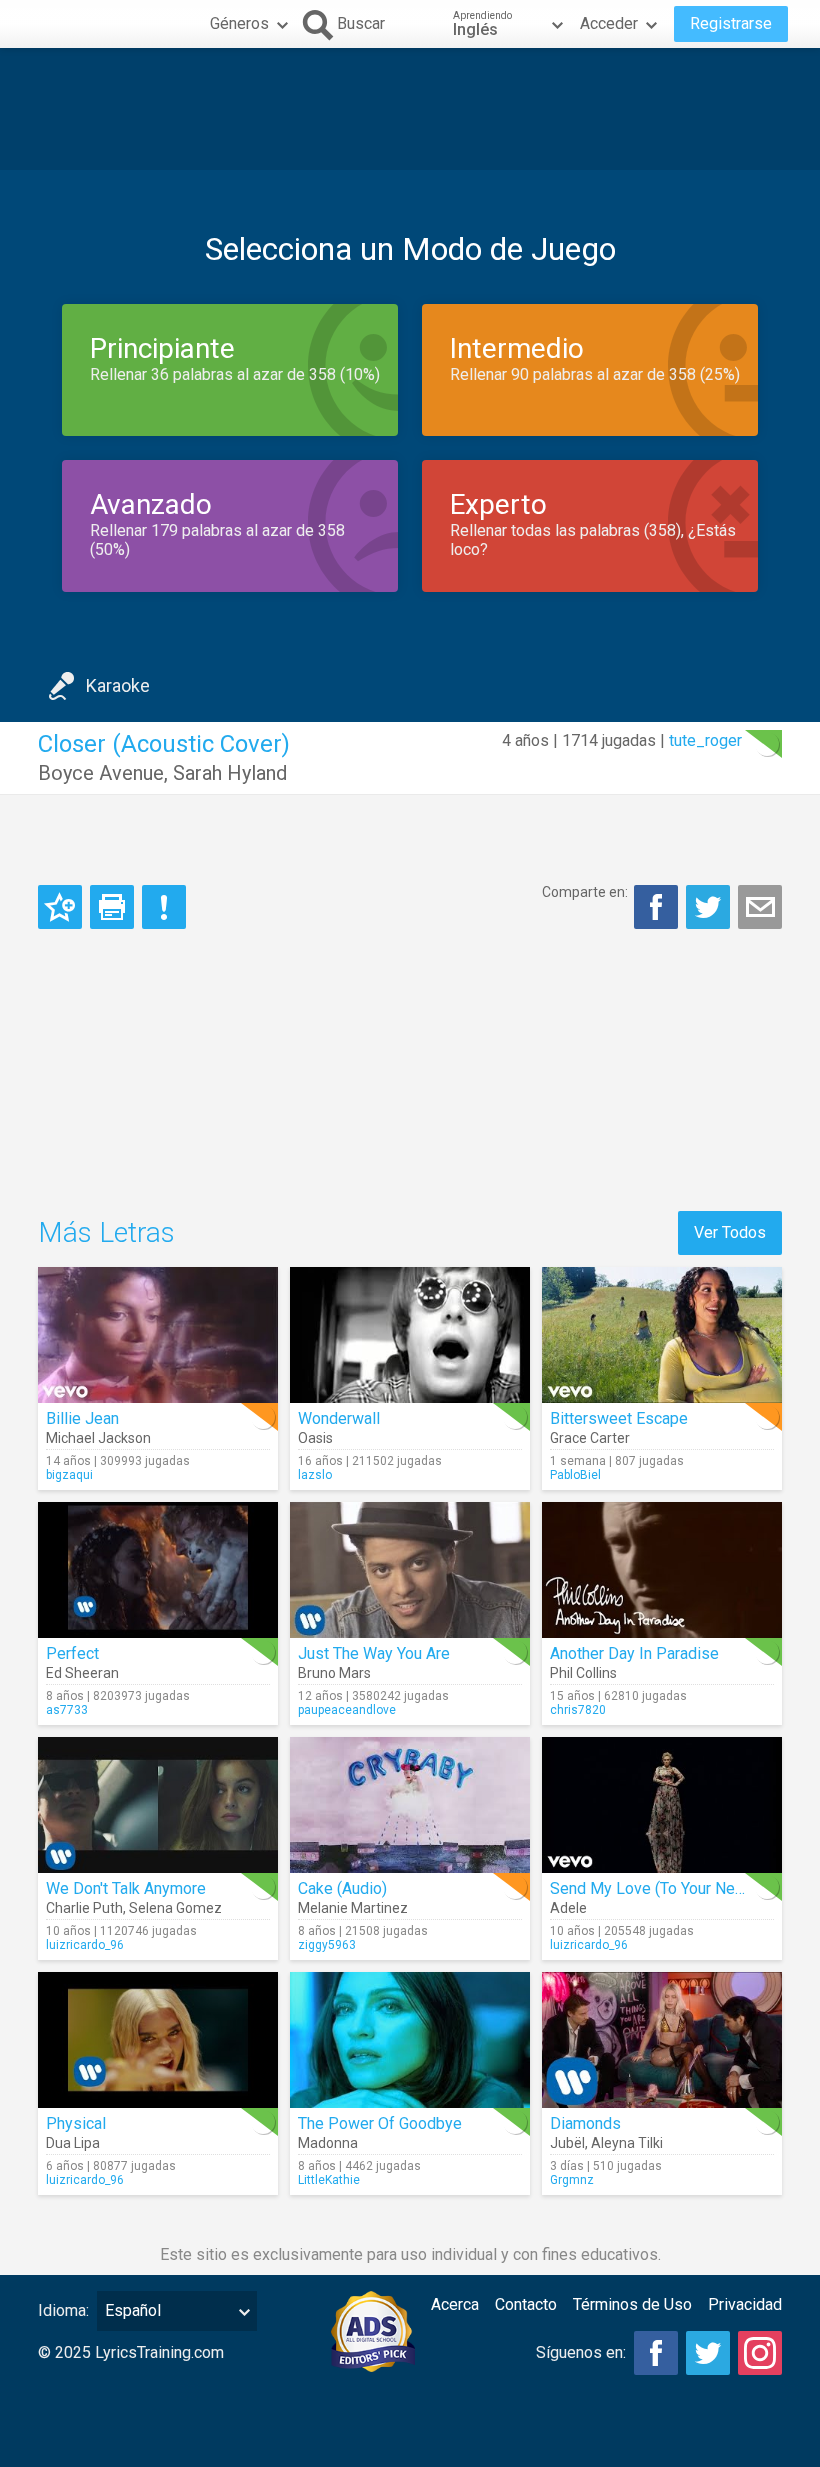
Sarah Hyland (230, 773)
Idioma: (63, 2310)
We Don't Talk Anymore (126, 1888)
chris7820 (578, 1710)
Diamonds (585, 2123)
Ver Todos (730, 1232)
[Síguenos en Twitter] (708, 2353)
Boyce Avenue (101, 773)
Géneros (239, 23)
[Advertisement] (410, 109)
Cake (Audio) (342, 1888)
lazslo (315, 1475)
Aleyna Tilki (627, 2143)
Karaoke (118, 685)
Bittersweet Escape (619, 1418)
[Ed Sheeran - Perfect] (158, 1570)
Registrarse (731, 23)
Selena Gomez (175, 1908)
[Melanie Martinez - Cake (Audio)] (410, 1805)
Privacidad (745, 2304)
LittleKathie (329, 2180)
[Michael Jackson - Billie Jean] (158, 1335)
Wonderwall (339, 1418)
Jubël (567, 2143)
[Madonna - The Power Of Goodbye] (410, 2040)
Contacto (526, 2304)
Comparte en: (585, 892)
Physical (76, 2123)
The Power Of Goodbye (380, 2123)
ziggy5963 (327, 1945)
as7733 (67, 1710)
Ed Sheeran (82, 1673)
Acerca (455, 2304)
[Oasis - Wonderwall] (410, 1335)
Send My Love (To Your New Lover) (673, 1888)
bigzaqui (69, 1475)
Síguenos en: (581, 2352)
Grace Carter (590, 1438)
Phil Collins (583, 1673)
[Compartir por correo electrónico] (760, 907)
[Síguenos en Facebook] (656, 2353)
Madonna (328, 2143)
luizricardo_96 (85, 1945)
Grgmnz (572, 2180)
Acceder (609, 23)
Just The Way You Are (374, 1653)
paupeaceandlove (347, 1710)
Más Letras (106, 1232)
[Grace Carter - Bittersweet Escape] (662, 1335)
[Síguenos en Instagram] (760, 2353)
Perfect (72, 1653)
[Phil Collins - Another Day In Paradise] (662, 1570)
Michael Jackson (98, 1438)
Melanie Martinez (353, 1908)
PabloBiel (575, 1475)
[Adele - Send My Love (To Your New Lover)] (662, 1805)
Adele (568, 1908)
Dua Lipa (73, 2143)
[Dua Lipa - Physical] (158, 2040)
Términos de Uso (632, 2304)
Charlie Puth (84, 1908)
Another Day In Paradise (634, 1653)
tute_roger (705, 740)
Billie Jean (82, 1418)
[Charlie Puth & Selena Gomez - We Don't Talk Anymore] (158, 1805)
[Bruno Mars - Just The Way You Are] (410, 1570)
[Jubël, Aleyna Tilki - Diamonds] (662, 2040)
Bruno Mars (334, 1673)
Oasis (315, 1438)
